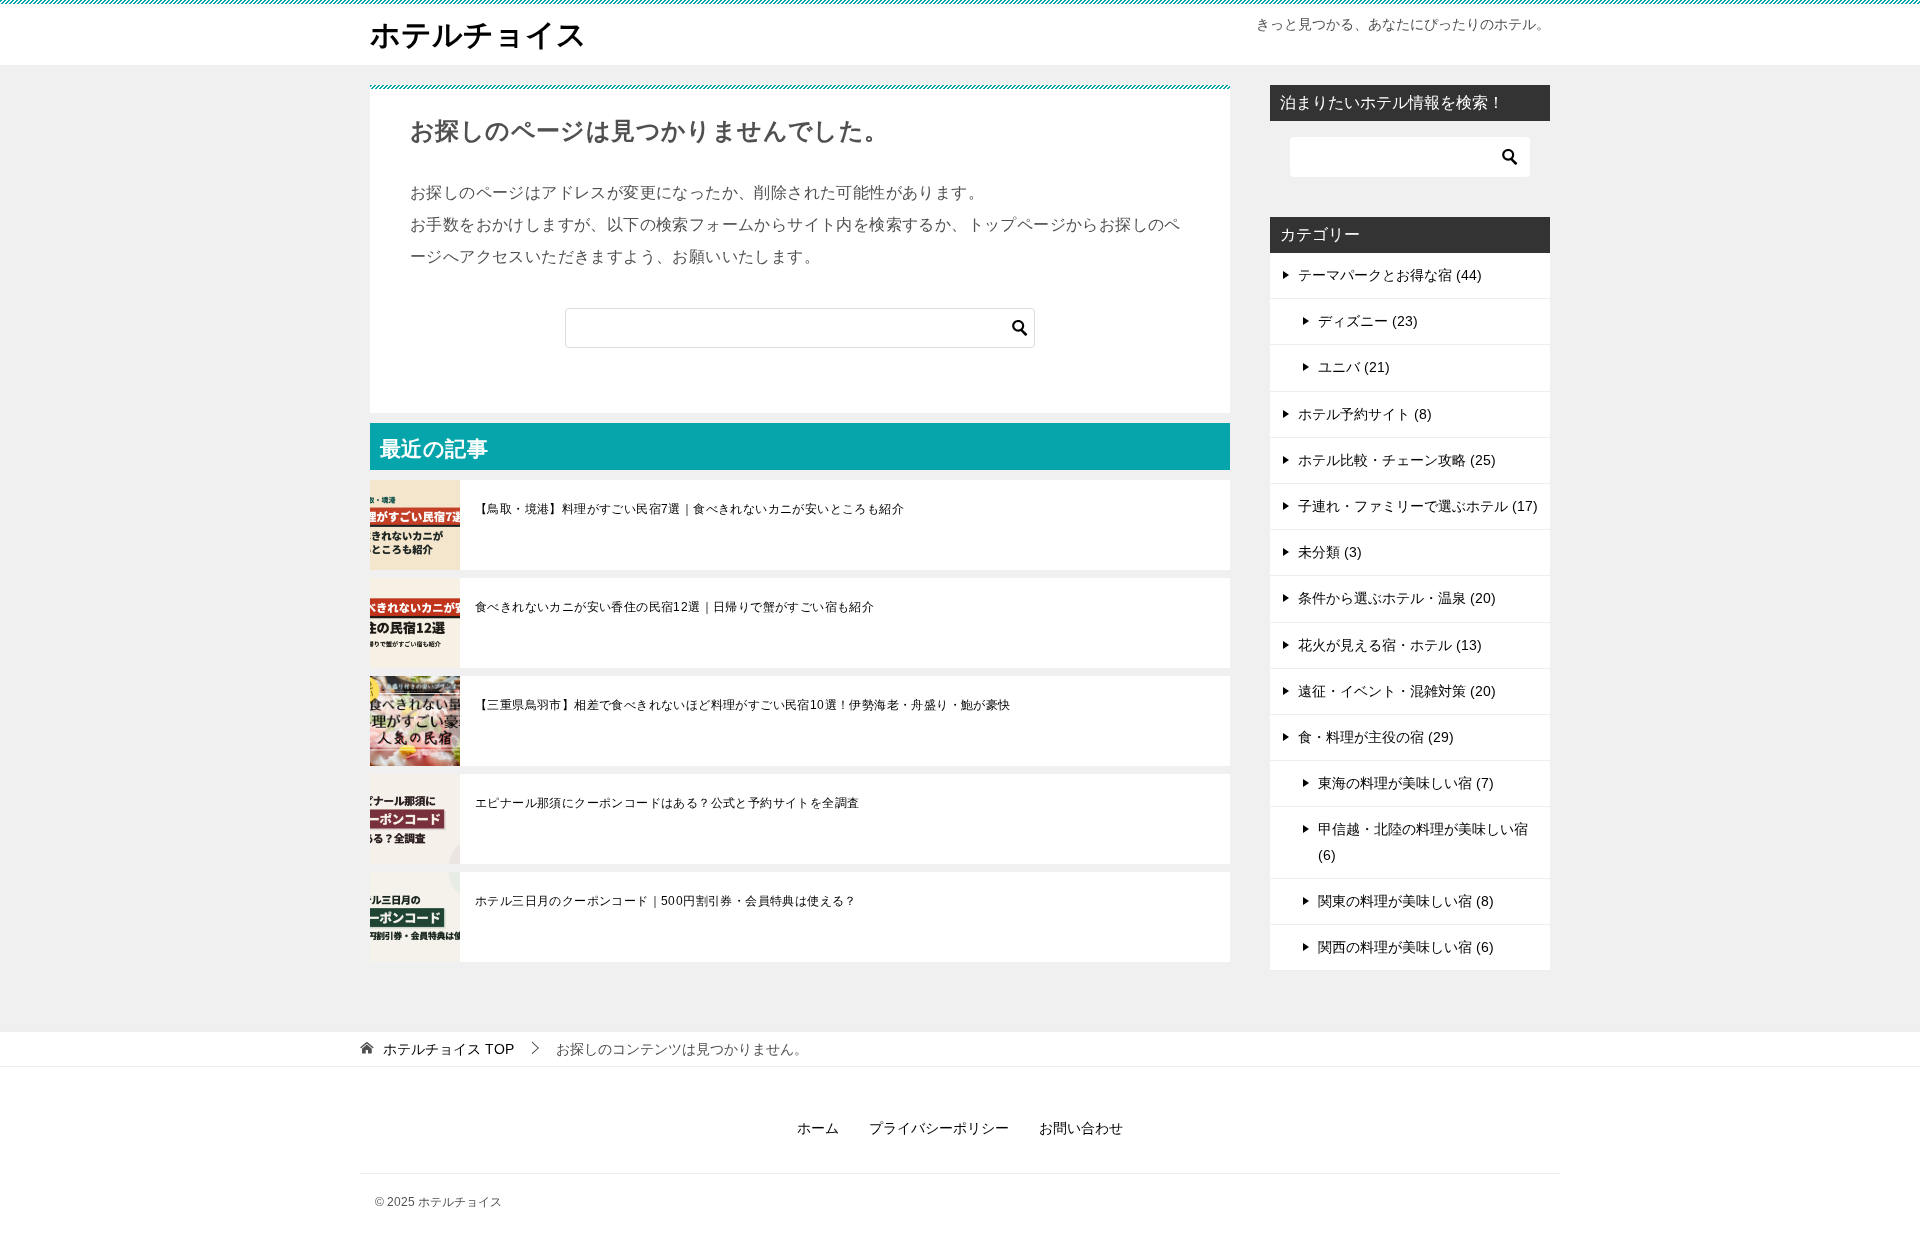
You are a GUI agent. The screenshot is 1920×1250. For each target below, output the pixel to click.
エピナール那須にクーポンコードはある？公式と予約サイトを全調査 (667, 803)
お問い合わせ (1081, 1128)
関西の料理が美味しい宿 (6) (1406, 947)
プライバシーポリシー (939, 1128)
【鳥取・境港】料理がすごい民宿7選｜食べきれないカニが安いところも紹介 (689, 509)
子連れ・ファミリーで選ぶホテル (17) (1418, 506)
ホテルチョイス (478, 34)
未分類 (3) (1330, 552)
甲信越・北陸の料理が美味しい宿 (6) (1423, 841)
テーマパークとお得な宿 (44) (1390, 275)
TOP (448, 1049)
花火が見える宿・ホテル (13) (1390, 645)
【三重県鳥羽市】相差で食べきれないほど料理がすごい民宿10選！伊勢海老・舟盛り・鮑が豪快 (743, 705)
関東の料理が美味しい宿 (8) (1406, 901)
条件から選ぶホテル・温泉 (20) (1397, 598)
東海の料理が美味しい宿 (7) (1406, 783)
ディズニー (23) (1368, 321)
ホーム (818, 1128)
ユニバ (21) (1354, 367)
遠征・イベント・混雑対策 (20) (1397, 691)
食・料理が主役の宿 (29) (1376, 737)
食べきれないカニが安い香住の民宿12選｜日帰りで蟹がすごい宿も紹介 (674, 607)
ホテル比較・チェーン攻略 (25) (1397, 460)
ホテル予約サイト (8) (1365, 414)
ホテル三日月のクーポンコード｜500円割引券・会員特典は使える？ (666, 901)
